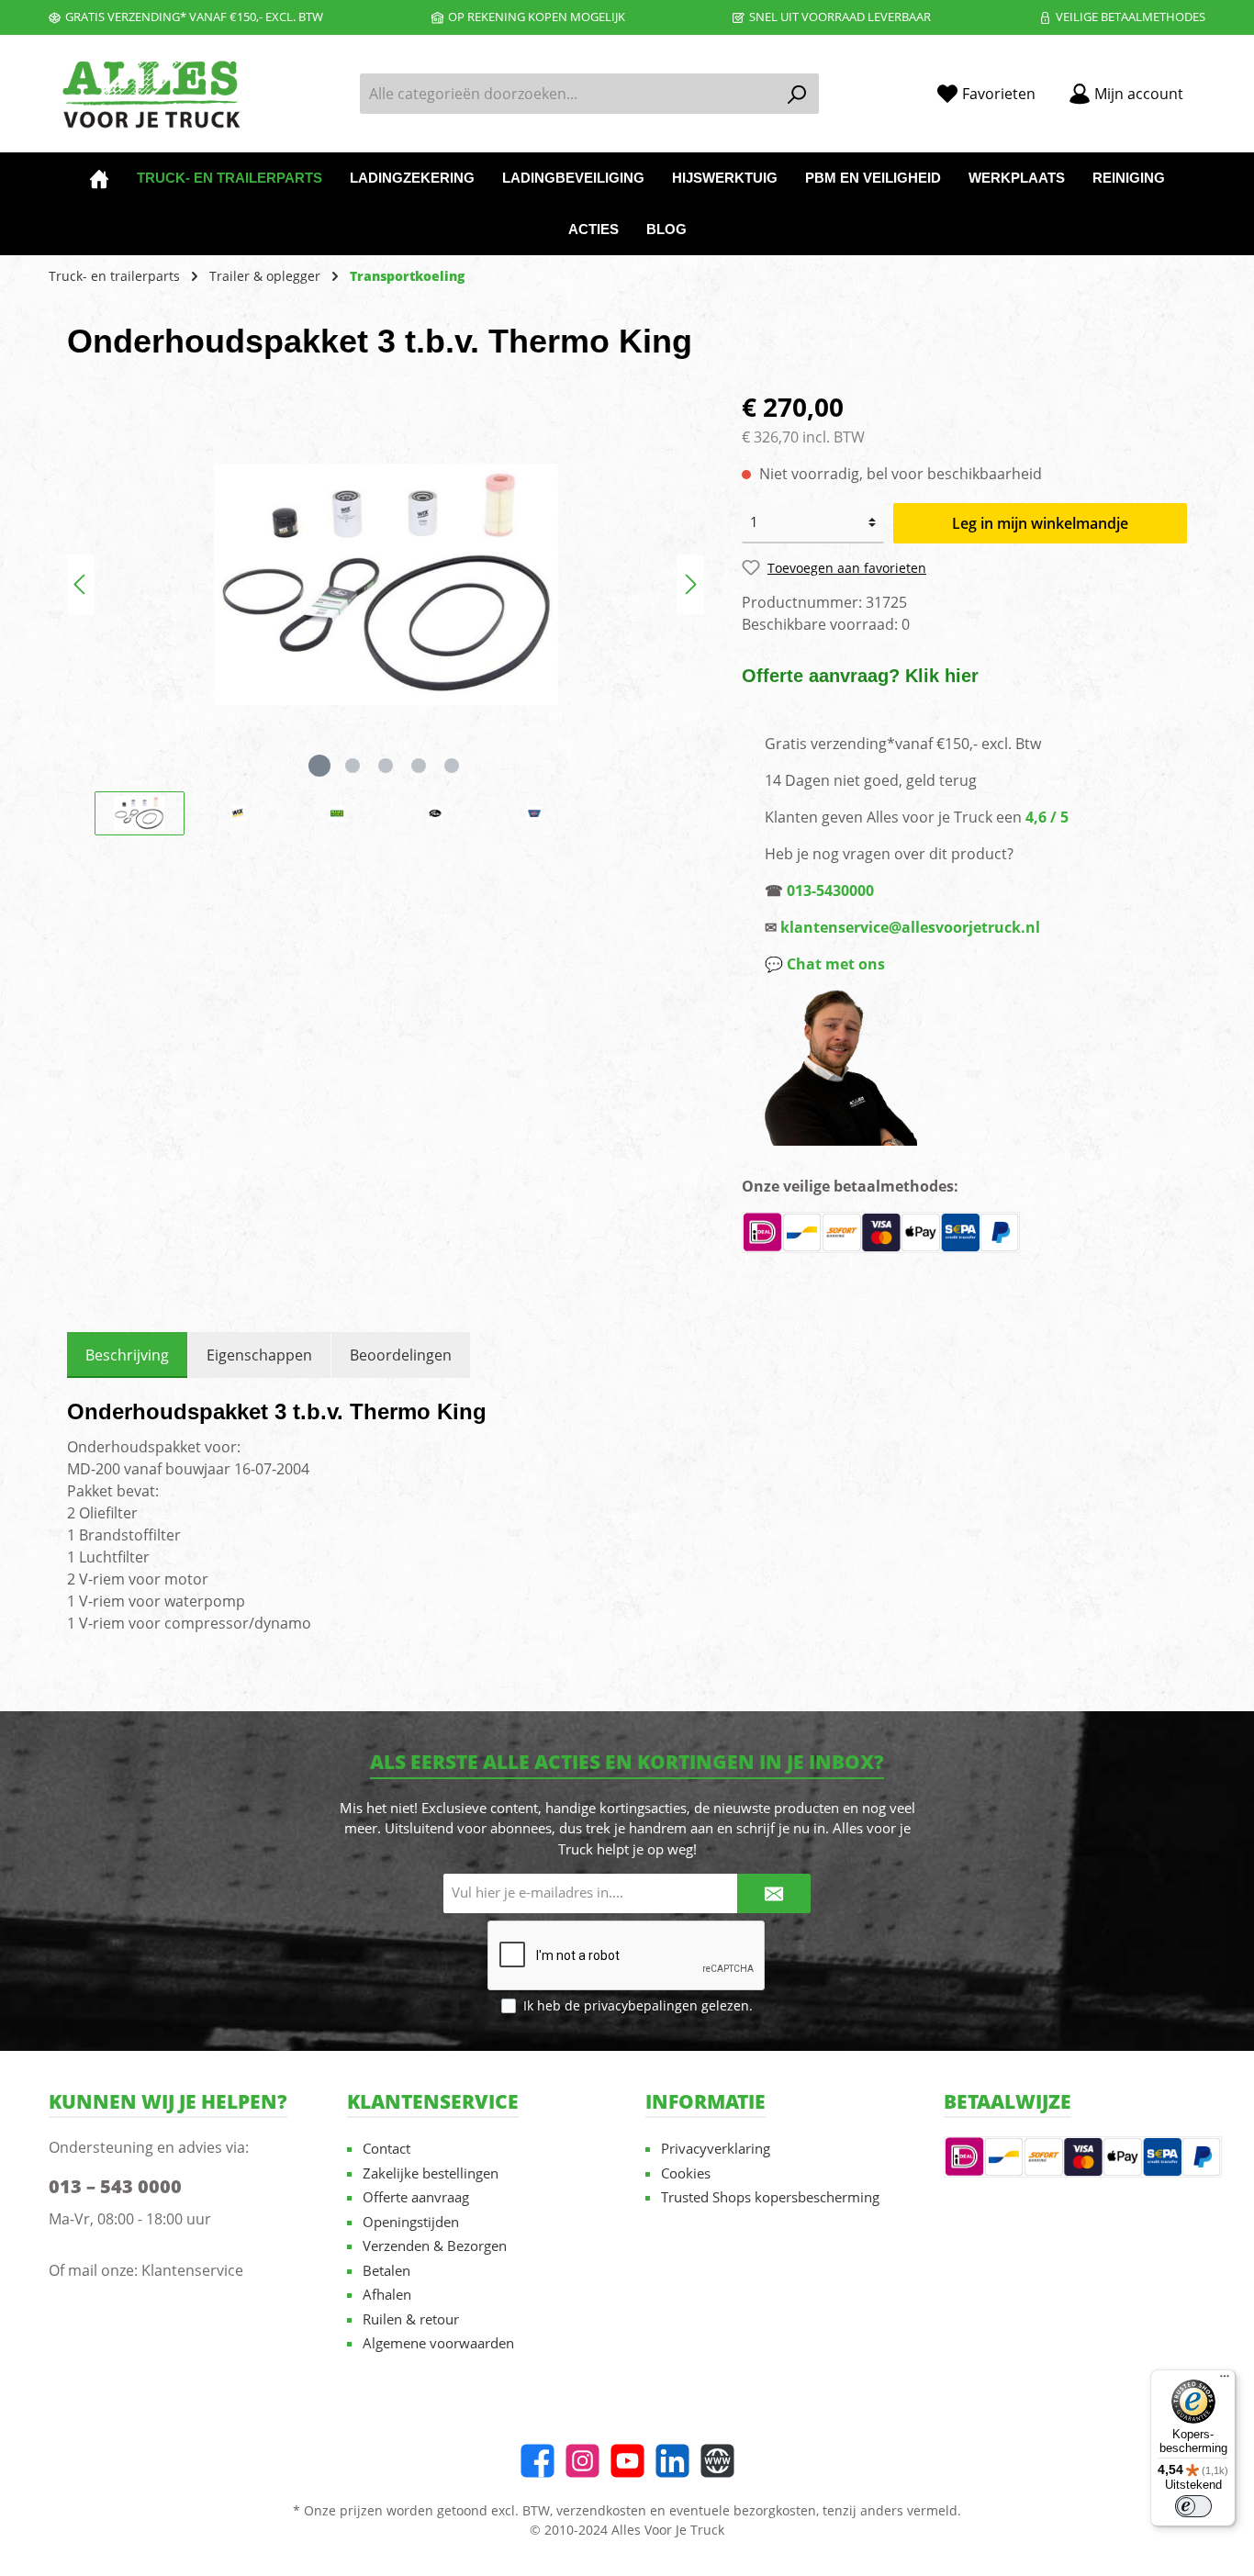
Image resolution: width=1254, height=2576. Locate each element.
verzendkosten (601, 2510)
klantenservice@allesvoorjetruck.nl (910, 927)
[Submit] (774, 1893)
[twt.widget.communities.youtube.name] (627, 2461)
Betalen (386, 2270)
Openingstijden (411, 2222)
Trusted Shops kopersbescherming (770, 2197)
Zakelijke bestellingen (431, 2173)
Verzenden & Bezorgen (435, 2246)
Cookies (686, 2173)
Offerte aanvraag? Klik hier (860, 676)
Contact (386, 2148)
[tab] (127, 1355)
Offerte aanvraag (416, 2197)
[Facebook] (537, 2461)
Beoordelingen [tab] (401, 1355)
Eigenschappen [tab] (259, 1355)
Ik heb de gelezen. (638, 2005)
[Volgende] (690, 584)
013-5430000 (830, 890)
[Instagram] (582, 2461)
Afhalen (387, 2294)
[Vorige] (81, 584)
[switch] (1193, 2506)
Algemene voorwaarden (438, 2343)
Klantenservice (192, 2270)
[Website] (717, 2461)
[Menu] (1225, 2380)
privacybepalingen (641, 2005)
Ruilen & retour (411, 2319)
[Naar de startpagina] (150, 94)
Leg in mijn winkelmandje (1040, 523)
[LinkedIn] (672, 2461)
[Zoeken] (797, 94)
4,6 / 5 (1047, 817)
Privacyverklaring (716, 2148)
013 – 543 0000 (115, 2186)
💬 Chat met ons (825, 964)
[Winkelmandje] (1211, 87)
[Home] (99, 178)
